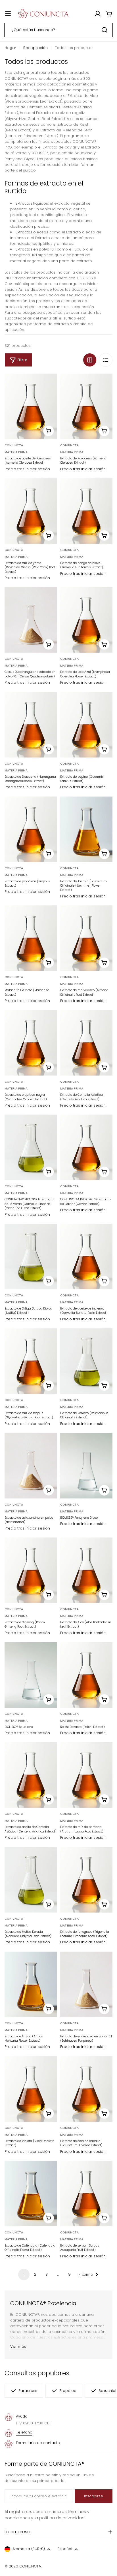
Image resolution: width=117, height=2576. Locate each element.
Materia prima (16, 452)
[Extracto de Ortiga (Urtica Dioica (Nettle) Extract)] (31, 1257)
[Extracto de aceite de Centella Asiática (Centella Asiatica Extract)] (31, 1775)
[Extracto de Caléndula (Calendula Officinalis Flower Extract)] (31, 2194)
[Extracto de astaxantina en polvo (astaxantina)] (31, 1466)
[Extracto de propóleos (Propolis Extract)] (31, 829)
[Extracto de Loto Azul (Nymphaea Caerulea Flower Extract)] (86, 620)
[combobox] (58, 30)
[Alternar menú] (8, 14)
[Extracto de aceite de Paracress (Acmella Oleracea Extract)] (31, 406)
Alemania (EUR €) (29, 2549)
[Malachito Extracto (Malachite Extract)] (31, 938)
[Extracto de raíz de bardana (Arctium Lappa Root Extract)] (86, 1775)
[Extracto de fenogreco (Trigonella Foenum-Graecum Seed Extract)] (86, 1880)
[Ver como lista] (106, 360)
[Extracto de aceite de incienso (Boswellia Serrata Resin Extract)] (86, 1257)
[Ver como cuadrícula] (90, 360)
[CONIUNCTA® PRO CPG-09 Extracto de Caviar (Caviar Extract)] (86, 1147)
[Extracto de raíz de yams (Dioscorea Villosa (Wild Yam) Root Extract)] (31, 511)
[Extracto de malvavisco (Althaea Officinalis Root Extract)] (86, 938)
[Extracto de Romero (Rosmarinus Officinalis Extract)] (86, 1361)
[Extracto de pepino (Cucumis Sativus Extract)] (86, 725)
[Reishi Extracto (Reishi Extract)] (86, 1675)
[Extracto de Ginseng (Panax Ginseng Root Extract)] (31, 1570)
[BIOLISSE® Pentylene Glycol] (86, 1466)
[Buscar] (105, 30)
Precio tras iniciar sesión (27, 469)
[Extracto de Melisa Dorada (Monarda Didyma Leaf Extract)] (31, 1880)
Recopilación (35, 48)
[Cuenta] (98, 14)
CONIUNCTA (14, 445)
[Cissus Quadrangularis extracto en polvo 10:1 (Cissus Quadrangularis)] (31, 620)
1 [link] (24, 2274)
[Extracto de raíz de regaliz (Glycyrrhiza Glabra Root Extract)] (31, 1361)
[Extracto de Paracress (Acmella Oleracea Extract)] (86, 406)
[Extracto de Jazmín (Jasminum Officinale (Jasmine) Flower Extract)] (86, 829)
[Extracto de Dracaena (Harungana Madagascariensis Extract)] (31, 725)
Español (65, 2549)
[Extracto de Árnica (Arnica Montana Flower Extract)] (31, 1984)
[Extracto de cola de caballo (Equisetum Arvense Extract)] (86, 2089)
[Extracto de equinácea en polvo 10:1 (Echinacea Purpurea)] (86, 1984)
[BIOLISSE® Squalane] (31, 1675)
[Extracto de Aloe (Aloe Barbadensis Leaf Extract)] (86, 1570)
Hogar (10, 48)
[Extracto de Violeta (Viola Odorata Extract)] (31, 2089)
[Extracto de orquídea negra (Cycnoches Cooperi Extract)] (31, 1043)
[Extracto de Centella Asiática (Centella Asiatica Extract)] (86, 1043)
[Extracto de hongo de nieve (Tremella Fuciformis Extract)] (86, 511)
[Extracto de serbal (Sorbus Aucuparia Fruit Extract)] (86, 2194)
